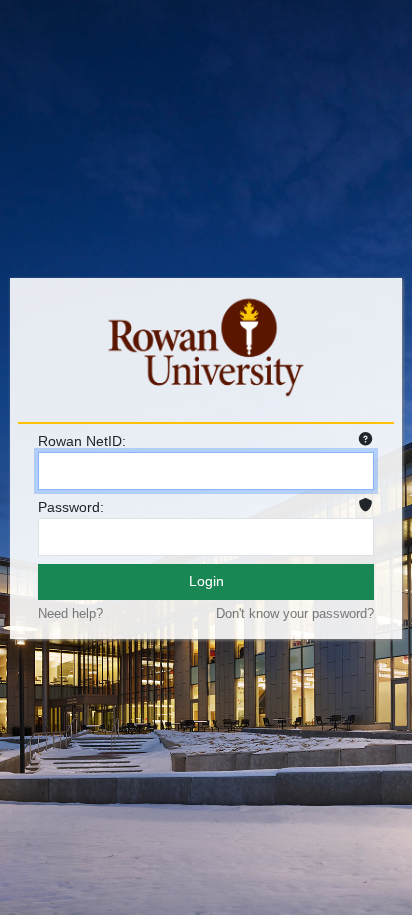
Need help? (70, 613)
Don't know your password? (295, 613)
